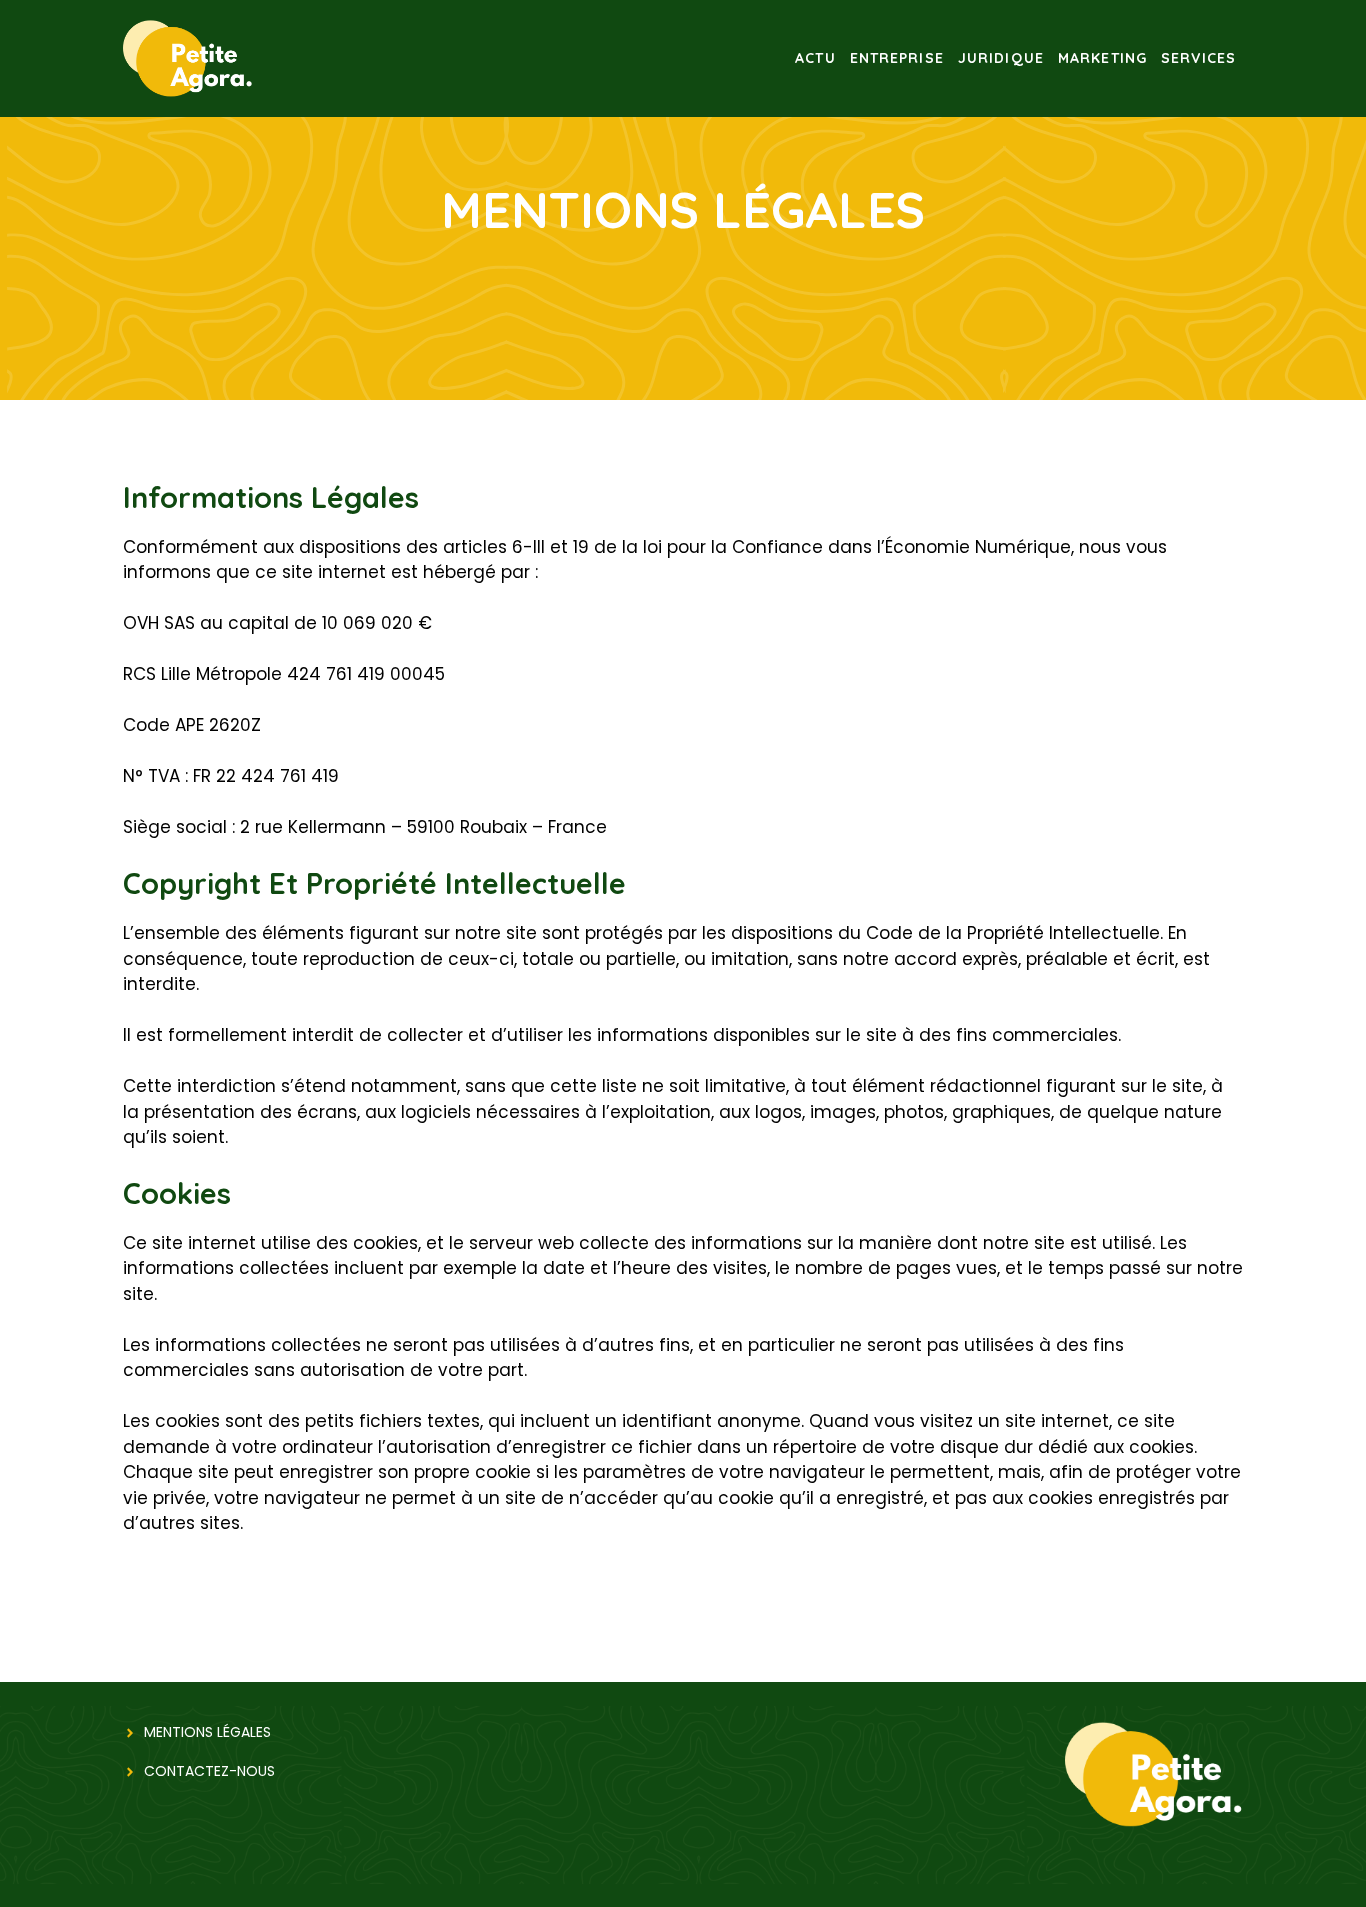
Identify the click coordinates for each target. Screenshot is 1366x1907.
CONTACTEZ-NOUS (209, 1771)
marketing (1102, 58)
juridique (1001, 58)
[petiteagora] (188, 57)
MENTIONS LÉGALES (207, 1732)
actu (815, 58)
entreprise (897, 58)
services (1198, 58)
